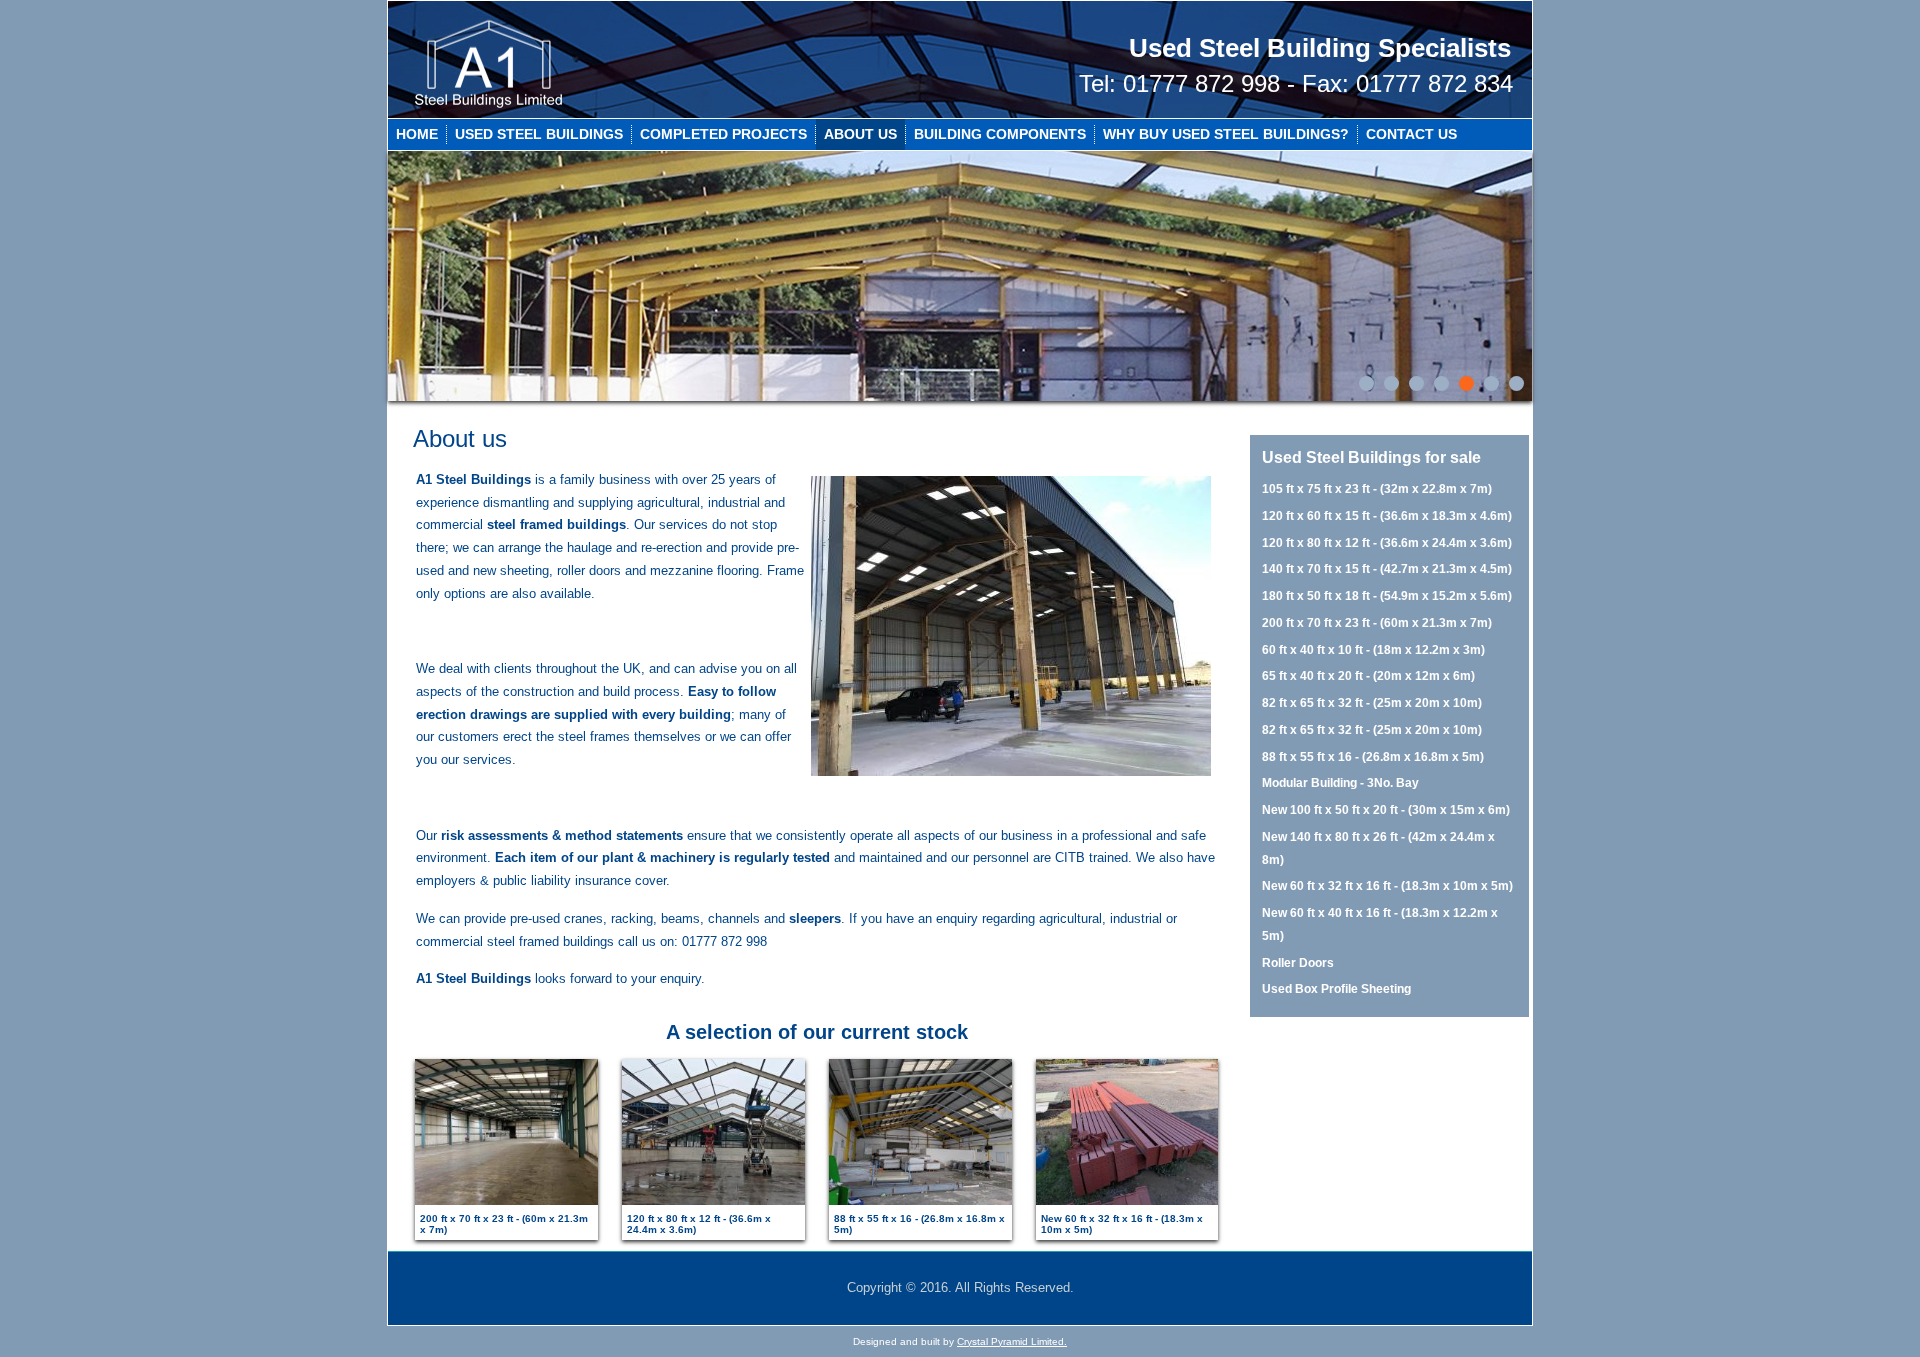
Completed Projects (723, 134)
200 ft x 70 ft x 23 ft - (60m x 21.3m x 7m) (1377, 623)
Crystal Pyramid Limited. (1012, 1341)
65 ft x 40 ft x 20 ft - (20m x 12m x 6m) (1368, 676)
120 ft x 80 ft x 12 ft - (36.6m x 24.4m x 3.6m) (1387, 543)
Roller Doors (1298, 963)
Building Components (1000, 134)
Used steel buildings (539, 134)
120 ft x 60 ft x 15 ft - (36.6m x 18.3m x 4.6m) (1387, 516)
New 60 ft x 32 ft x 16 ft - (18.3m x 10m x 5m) (1387, 886)
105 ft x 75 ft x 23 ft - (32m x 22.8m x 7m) (1377, 489)
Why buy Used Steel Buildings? (1226, 134)
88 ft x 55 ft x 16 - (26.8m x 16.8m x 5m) (1373, 757)
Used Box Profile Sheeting (1336, 989)
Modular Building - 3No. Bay (1340, 783)
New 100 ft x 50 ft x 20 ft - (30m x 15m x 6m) (1386, 810)
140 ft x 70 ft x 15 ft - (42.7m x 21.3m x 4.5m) (1387, 569)
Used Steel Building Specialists (1320, 48)
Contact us (1411, 134)
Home (417, 134)
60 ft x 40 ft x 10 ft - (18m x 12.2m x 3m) (1373, 650)
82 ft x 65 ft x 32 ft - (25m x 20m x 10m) (1372, 703)
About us (860, 134)
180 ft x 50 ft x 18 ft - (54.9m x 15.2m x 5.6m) (1387, 596)
